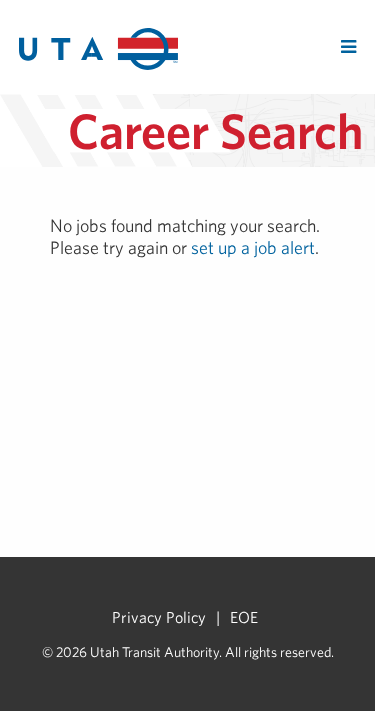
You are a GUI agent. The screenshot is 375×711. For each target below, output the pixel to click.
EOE (244, 617)
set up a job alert (253, 247)
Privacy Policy (159, 617)
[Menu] (348, 47)
